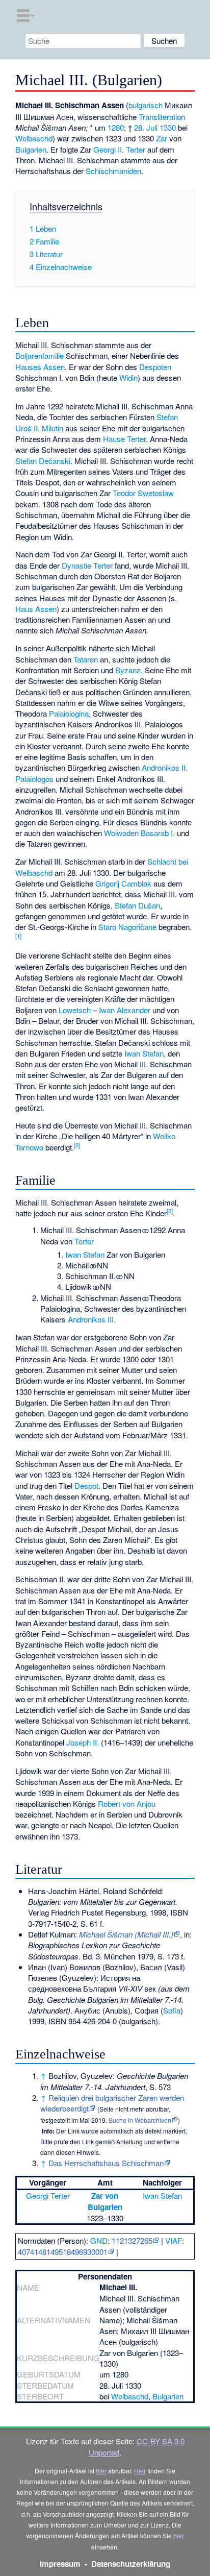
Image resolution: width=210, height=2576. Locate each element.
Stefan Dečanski (43, 461)
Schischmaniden (113, 171)
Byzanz (128, 670)
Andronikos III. (92, 1319)
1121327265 (132, 2240)
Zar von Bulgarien (105, 2201)
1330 (168, 127)
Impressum (60, 2564)
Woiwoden (121, 833)
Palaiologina (69, 713)
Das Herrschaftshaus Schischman (106, 2163)
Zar (162, 138)
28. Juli (146, 127)
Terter (84, 1241)
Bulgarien (31, 149)
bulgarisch (146, 105)
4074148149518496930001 (63, 2252)
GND (99, 2240)
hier (101, 2471)
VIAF (174, 2240)
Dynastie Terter (87, 565)
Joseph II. (83, 1742)
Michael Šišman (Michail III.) (126, 1934)
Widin (128, 377)
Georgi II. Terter (119, 149)
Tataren (86, 659)
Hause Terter (124, 439)
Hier (140, 2471)
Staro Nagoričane (127, 927)
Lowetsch (75, 1010)
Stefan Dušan (137, 905)
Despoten (155, 367)
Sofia (172, 2010)
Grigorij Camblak (123, 883)
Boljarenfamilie (40, 355)
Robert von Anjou (127, 1804)
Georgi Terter (48, 2195)
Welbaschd (34, 138)
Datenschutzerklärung (131, 2564)
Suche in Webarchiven (140, 2120)
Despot (86, 1486)
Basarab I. (158, 833)
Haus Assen (36, 609)
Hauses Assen (40, 367)
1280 (116, 127)
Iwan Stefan (144, 1053)
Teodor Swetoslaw (143, 493)
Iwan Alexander (125, 1010)
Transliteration (162, 117)
